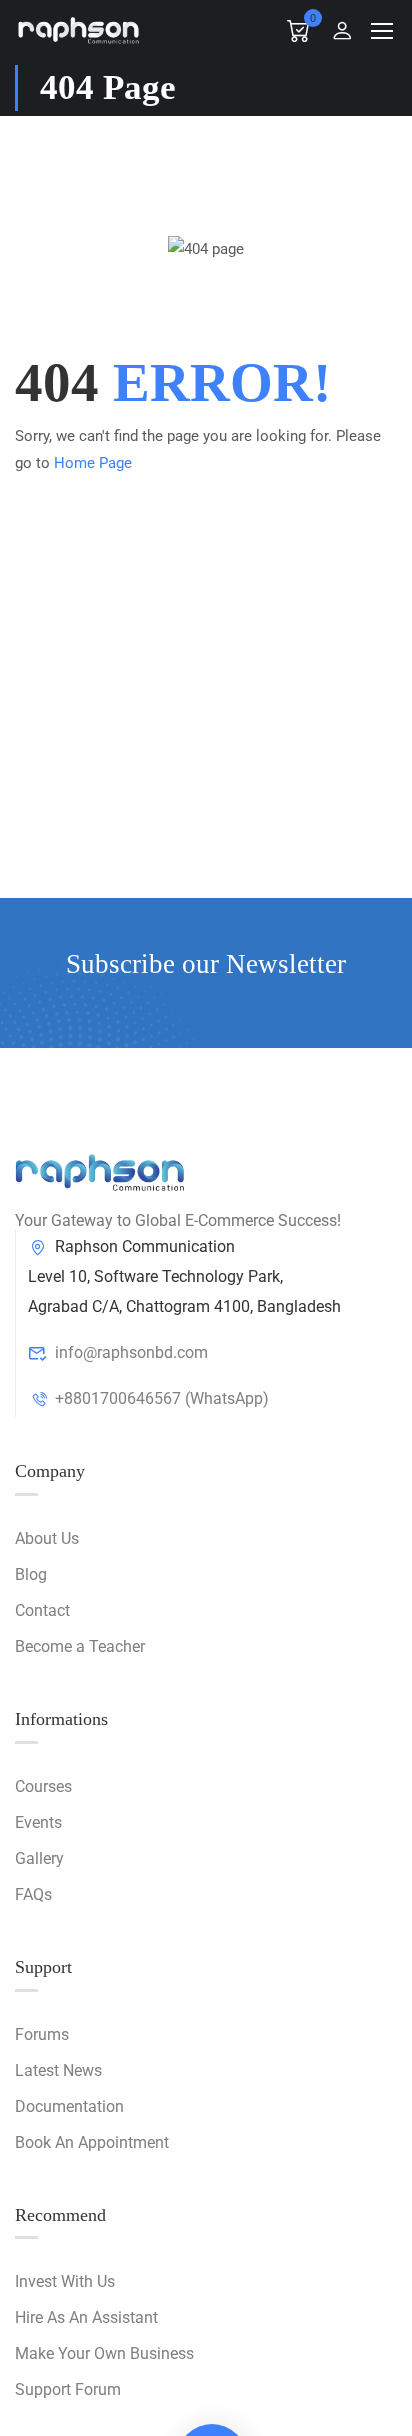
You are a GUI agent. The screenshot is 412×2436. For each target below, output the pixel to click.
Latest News (58, 2070)
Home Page (93, 463)
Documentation (69, 2106)
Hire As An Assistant (86, 2317)
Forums (42, 2034)
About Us (47, 1538)
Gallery (39, 1858)
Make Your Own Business (104, 2353)
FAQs (33, 1894)
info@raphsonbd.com (131, 1352)
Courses (43, 1786)
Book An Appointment (92, 2142)
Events (38, 1822)
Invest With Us (65, 2281)
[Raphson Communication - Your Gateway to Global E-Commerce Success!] (79, 30)
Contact (42, 1610)
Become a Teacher (80, 1646)
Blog (31, 1574)
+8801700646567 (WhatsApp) (162, 1398)
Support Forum (68, 2389)
